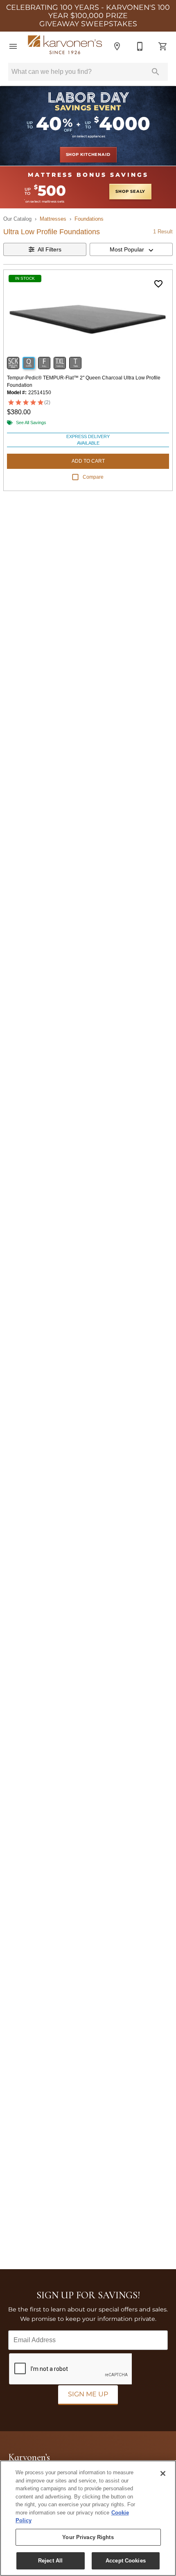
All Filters (50, 249)
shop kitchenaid (88, 155)
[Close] (163, 2473)
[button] (13, 46)
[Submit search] (156, 72)
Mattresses (53, 219)
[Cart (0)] (163, 46)
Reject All (50, 2561)
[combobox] (131, 249)
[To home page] (65, 47)
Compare (93, 477)
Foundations (89, 219)
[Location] (117, 46)
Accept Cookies (126, 2561)
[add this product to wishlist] (158, 284)
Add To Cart (88, 461)
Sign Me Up (88, 2394)
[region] (88, 2518)
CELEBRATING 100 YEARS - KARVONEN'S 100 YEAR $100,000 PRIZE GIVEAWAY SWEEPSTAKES (88, 16)
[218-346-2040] (140, 46)
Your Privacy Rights (88, 2537)
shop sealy (130, 192)
